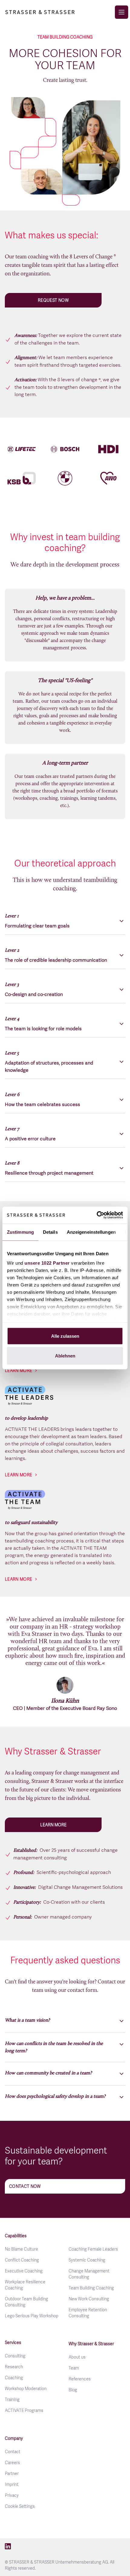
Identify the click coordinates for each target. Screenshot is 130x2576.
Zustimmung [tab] (20, 1232)
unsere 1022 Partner (47, 1263)
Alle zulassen (65, 1336)
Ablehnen (65, 1356)
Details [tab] (50, 1232)
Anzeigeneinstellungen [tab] (91, 1232)
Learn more (19, 1370)
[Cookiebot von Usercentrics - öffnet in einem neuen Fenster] (97, 1215)
